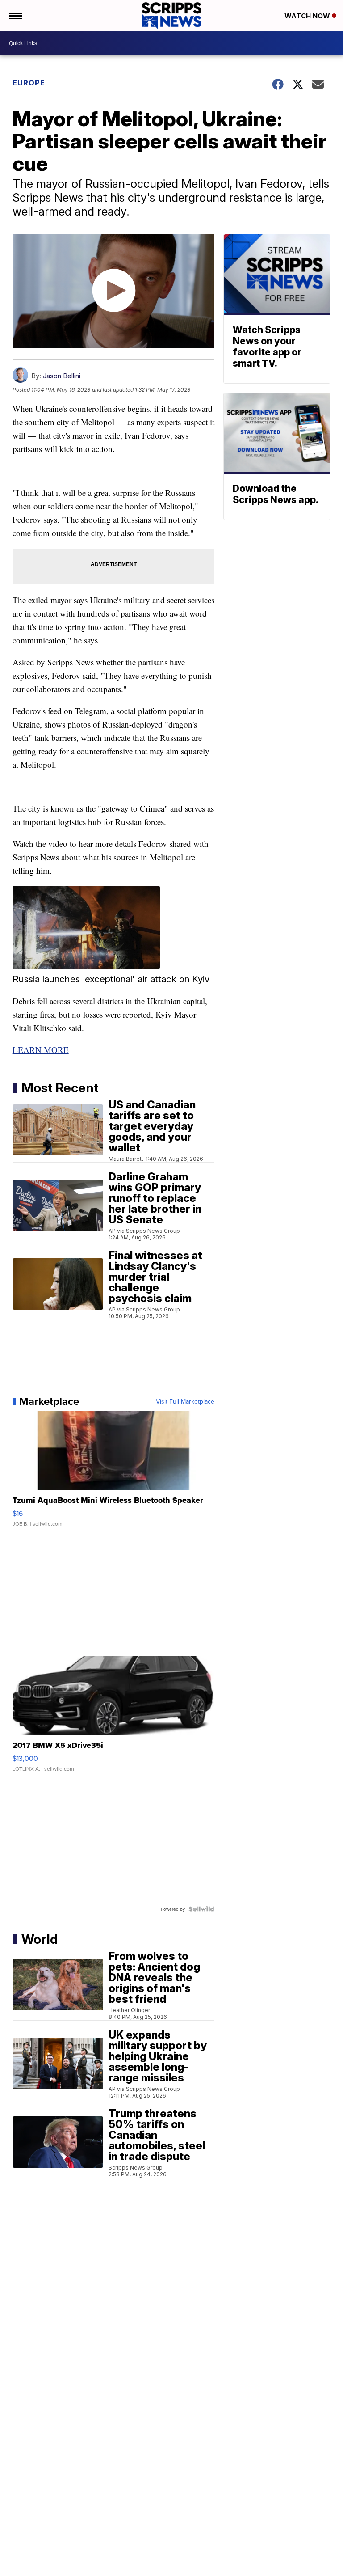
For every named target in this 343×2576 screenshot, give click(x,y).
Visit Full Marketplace (185, 1401)
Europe (29, 83)
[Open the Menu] (15, 16)
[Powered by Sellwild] (201, 1909)
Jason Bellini (62, 376)
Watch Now (308, 16)
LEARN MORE (41, 1050)
